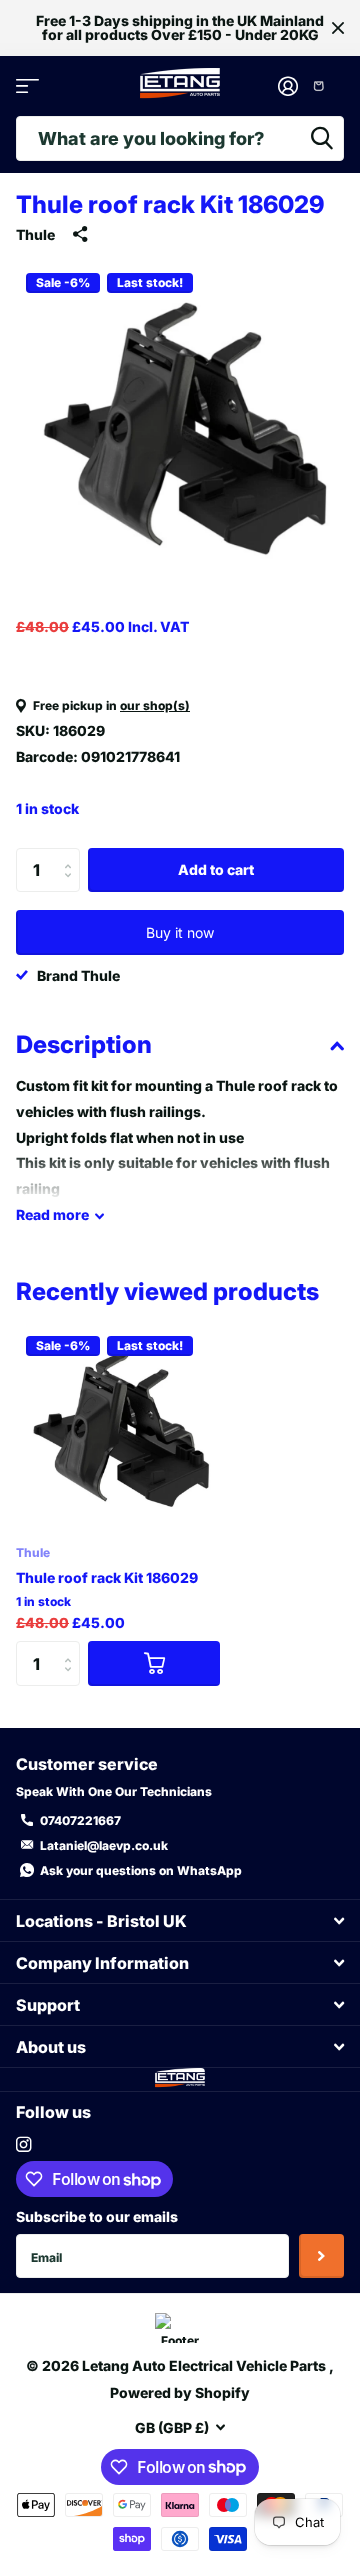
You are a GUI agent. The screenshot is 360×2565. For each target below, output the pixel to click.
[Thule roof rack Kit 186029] (118, 1428)
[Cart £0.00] (326, 86)
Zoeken (322, 138)
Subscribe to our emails (97, 2216)
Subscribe (321, 2256)
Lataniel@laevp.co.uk (104, 1845)
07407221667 (80, 1820)
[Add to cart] (154, 1663)
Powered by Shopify (180, 2392)
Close (338, 28)
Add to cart (216, 869)
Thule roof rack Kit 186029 (107, 1577)
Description (84, 1044)
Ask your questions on (141, 1870)
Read (52, 1214)
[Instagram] (23, 2144)
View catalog (27, 86)
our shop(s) (155, 705)
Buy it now (180, 932)
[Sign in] (287, 86)
